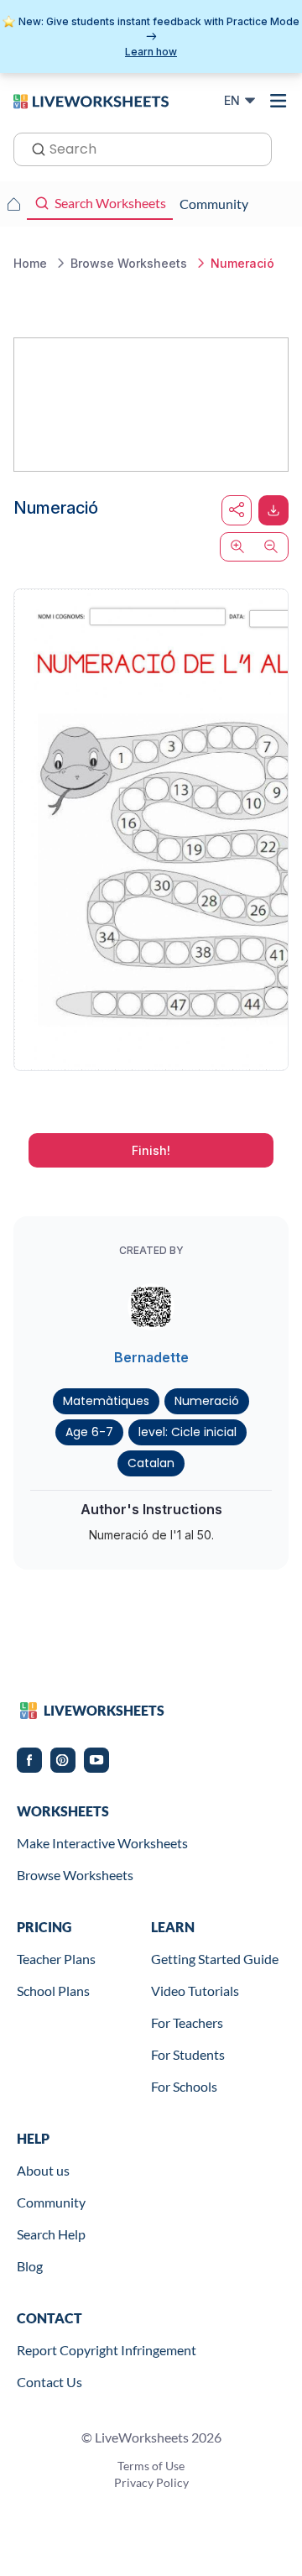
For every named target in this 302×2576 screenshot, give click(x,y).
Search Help (51, 2234)
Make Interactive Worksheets (102, 1843)
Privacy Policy (151, 2482)
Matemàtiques (106, 1401)
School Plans (53, 1991)
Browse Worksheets (75, 1875)
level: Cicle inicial (187, 1432)
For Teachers (187, 2022)
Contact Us (49, 2382)
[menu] (279, 101)
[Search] (34, 148)
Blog (30, 2266)
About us (43, 2170)
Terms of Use (151, 2466)
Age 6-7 (89, 1432)
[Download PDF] (273, 510)
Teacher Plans (56, 1959)
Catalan (151, 1463)
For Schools (184, 2086)
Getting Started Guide (215, 1959)
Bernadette (151, 1357)
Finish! (151, 1150)
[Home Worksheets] (13, 204)
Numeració (207, 1401)
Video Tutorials (195, 1991)
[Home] (91, 100)
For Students (188, 2054)
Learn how (151, 52)
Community (51, 2202)
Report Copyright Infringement (107, 2350)
